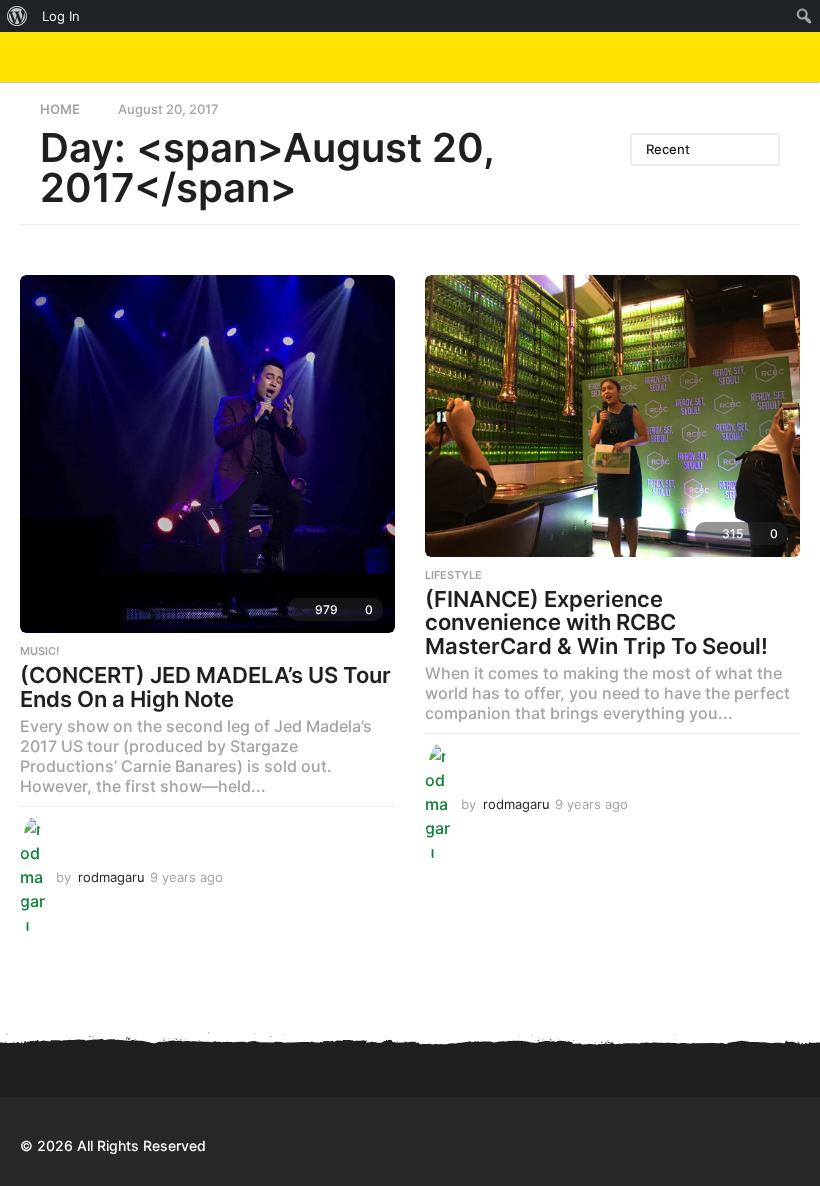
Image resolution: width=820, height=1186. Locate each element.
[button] (752, 57)
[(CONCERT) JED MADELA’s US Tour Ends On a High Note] (207, 454)
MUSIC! (39, 651)
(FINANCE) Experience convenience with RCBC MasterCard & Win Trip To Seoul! (596, 622)
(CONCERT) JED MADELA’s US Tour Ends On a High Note (205, 687)
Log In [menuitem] (61, 16)
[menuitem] (17, 16)
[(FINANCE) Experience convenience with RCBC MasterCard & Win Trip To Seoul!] (612, 415)
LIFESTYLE (453, 575)
